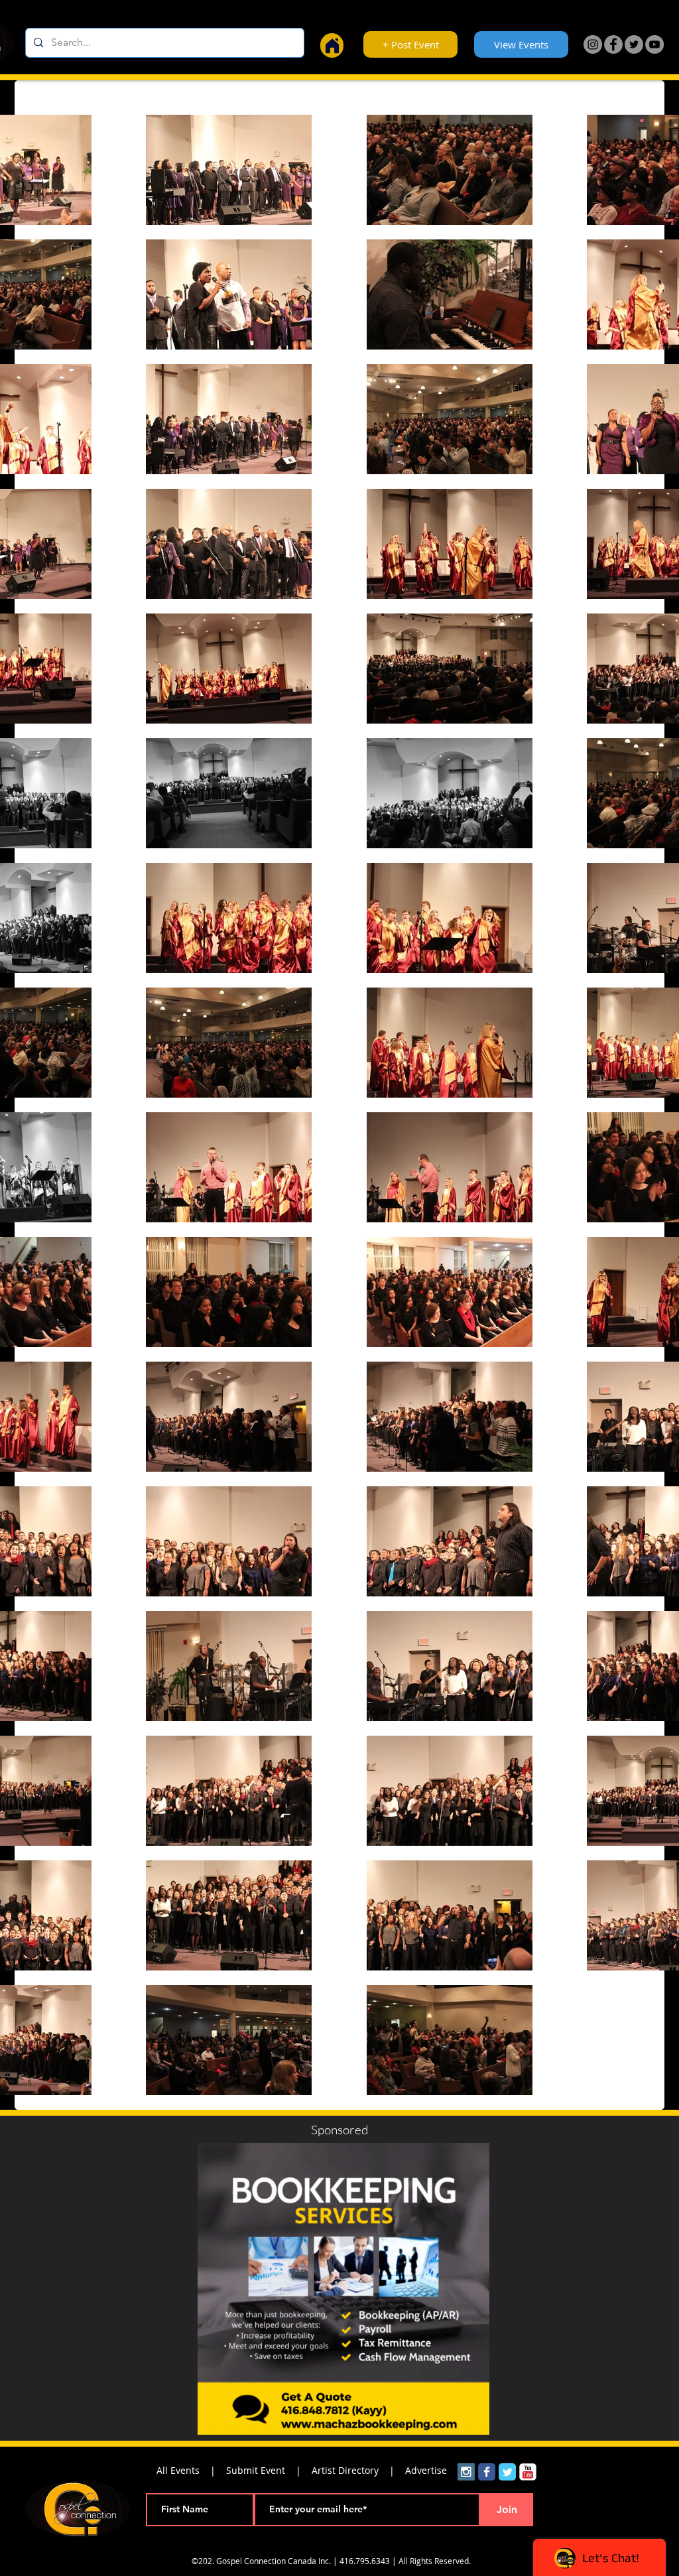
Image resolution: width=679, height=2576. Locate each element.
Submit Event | (269, 2470)
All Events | (191, 2470)
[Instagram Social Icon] (466, 2472)
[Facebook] (613, 44)
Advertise (426, 2470)
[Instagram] (593, 44)
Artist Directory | (358, 2470)
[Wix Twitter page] (507, 2472)
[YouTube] (654, 44)
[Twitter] (634, 44)
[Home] (332, 45)
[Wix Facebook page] (487, 2472)
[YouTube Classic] (528, 2472)
